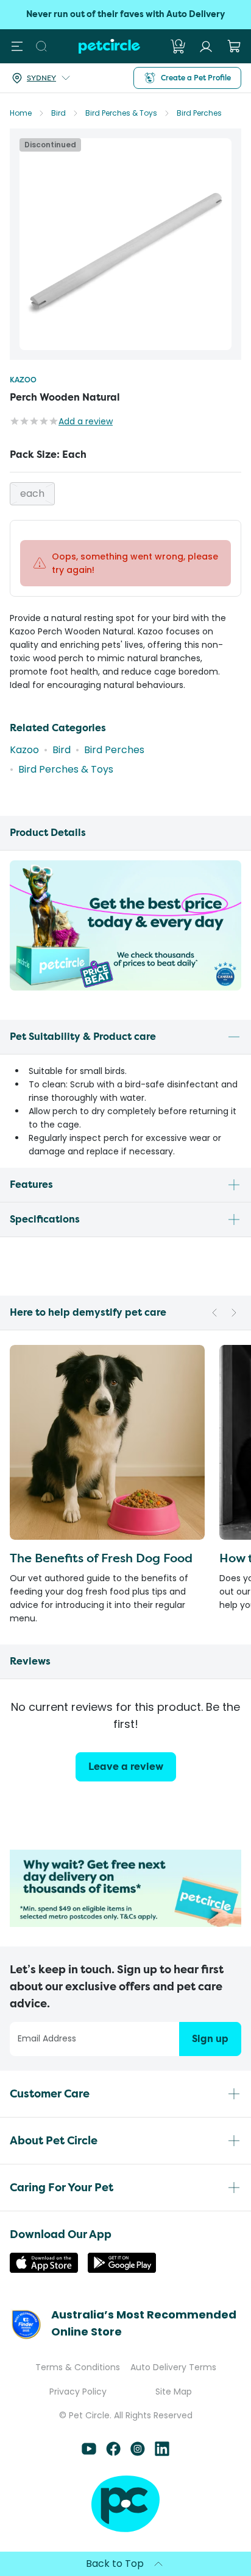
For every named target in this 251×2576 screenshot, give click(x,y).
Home (21, 113)
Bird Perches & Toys (121, 113)
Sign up (210, 2039)
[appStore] (44, 2269)
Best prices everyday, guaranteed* (125, 14)
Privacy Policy (78, 2392)
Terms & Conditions (78, 2367)
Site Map (174, 2392)
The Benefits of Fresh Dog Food (101, 1558)
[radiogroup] (125, 494)
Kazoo (23, 380)
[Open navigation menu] (17, 46)
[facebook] (113, 2453)
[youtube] (89, 2453)
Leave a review (126, 1767)
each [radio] (32, 493)
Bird (58, 113)
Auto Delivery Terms (173, 2367)
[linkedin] (162, 2453)
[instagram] (138, 2453)
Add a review (86, 421)
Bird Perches (199, 113)
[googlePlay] (122, 2269)
